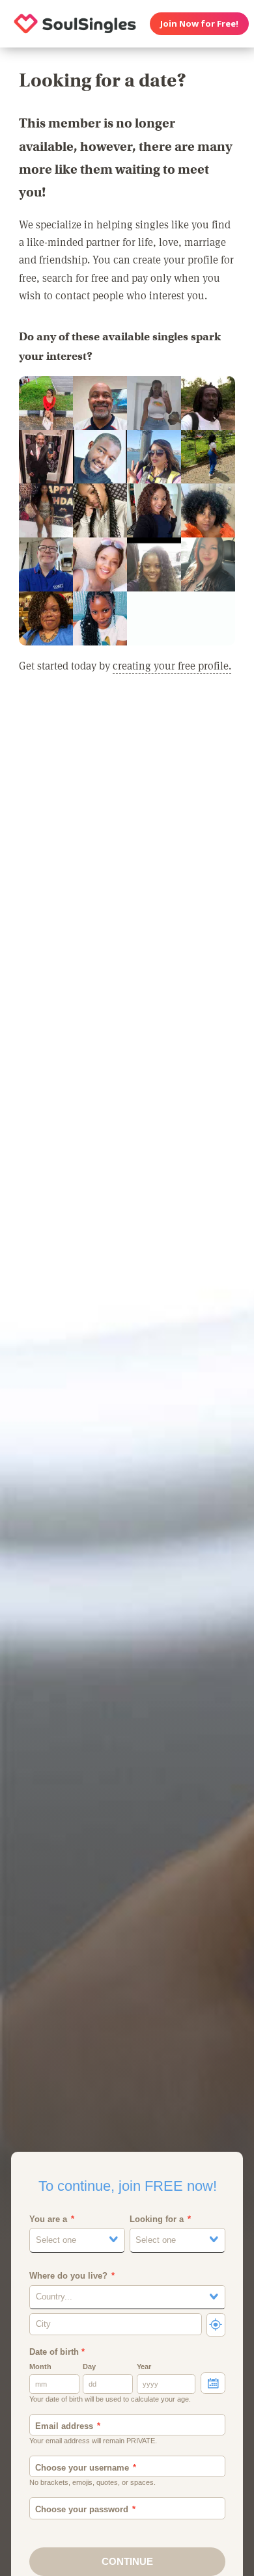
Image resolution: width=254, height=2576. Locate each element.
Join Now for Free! (199, 23)
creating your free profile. (172, 665)
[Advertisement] (127, 847)
